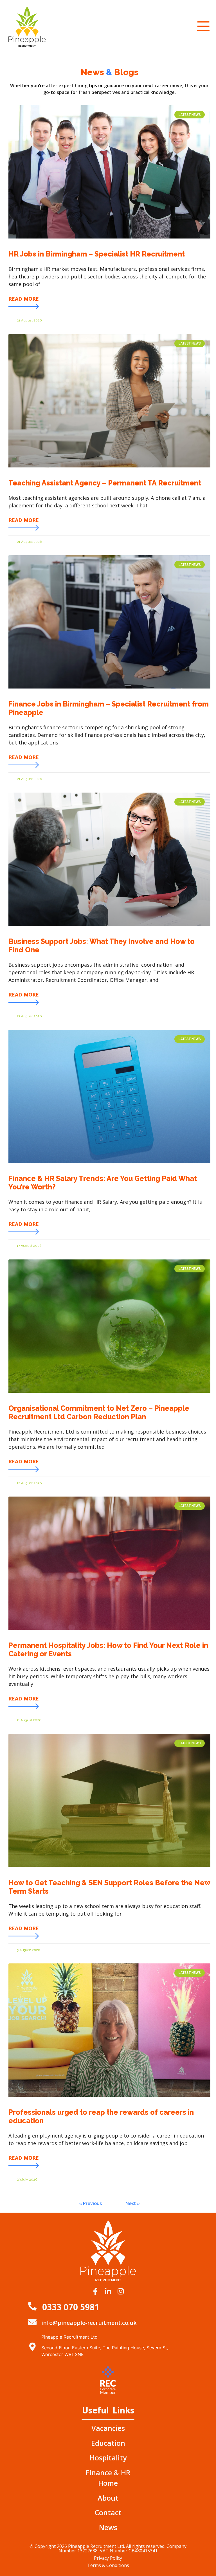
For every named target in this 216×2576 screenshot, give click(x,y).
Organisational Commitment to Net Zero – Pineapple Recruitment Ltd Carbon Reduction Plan (99, 1412)
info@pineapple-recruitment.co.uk (89, 2323)
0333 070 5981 (71, 2307)
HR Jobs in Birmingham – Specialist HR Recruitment (97, 254)
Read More (24, 299)
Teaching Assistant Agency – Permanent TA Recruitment (105, 483)
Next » (133, 2203)
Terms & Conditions (108, 2565)
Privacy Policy (108, 2558)
